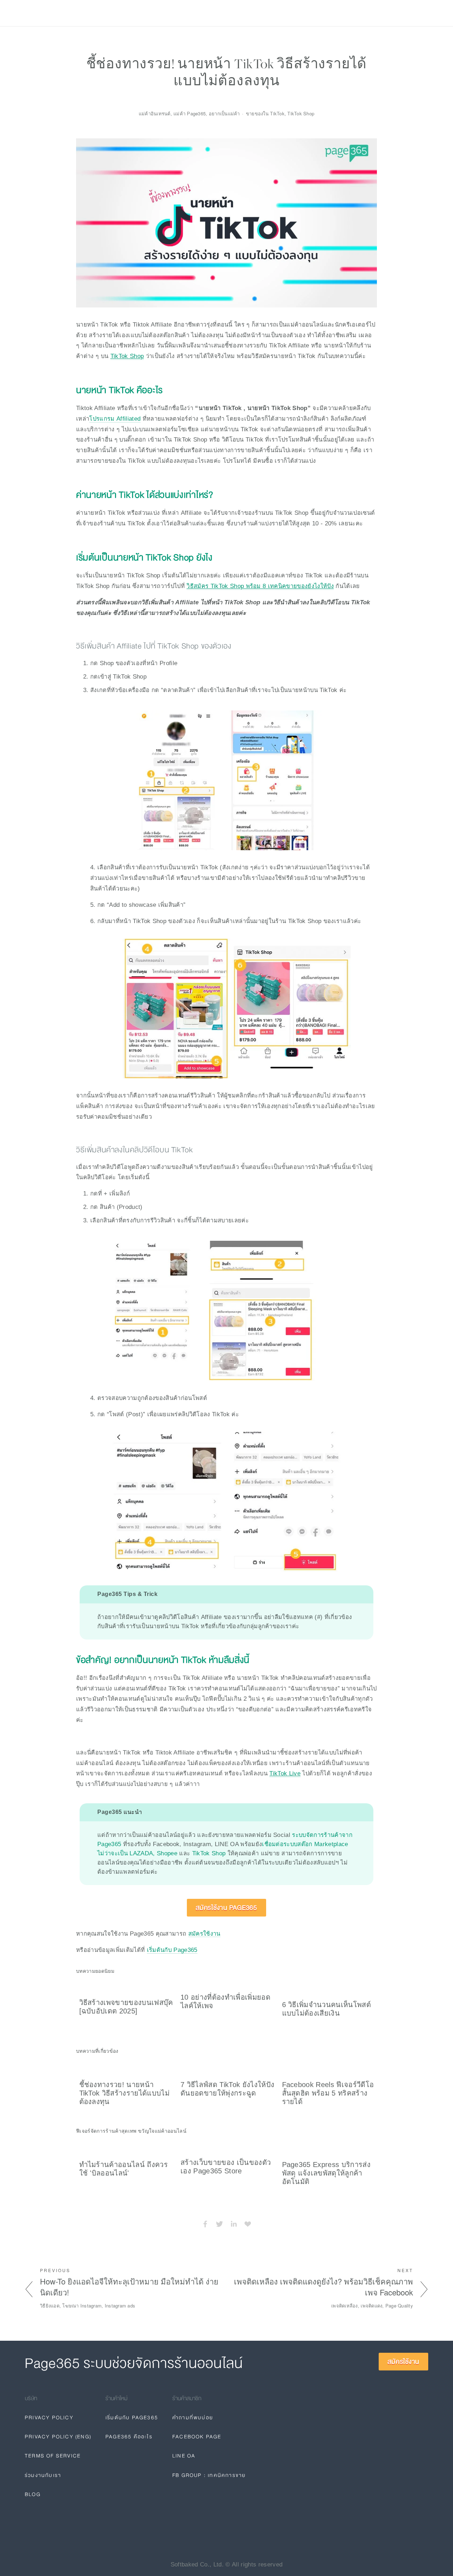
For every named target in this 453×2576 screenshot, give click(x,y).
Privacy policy (174, 13)
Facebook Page (197, 2437)
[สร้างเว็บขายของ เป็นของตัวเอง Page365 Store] (228, 2146)
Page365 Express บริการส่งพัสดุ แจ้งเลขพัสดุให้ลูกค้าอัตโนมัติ (326, 2173)
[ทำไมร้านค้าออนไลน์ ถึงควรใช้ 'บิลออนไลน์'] (127, 2148)
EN (349, 13)
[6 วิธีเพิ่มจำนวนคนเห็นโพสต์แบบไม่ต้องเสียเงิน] (330, 1988)
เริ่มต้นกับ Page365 (172, 1950)
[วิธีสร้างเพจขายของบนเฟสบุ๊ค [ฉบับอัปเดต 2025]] (127, 1987)
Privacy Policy (49, 2417)
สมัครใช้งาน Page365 (226, 1908)
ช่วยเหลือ (109, 13)
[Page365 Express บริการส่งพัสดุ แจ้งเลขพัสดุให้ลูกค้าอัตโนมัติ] (330, 2148)
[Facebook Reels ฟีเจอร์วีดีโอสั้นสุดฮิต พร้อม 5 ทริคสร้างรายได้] (330, 2068)
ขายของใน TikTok (265, 113)
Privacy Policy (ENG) (58, 2437)
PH (334, 13)
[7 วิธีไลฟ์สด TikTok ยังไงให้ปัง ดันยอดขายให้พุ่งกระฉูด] (228, 2068)
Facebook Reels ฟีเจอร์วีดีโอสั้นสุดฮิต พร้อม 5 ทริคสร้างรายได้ (328, 2093)
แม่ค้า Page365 (190, 113)
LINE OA (184, 2456)
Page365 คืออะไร (129, 2437)
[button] (365, 1970)
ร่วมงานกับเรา (43, 2475)
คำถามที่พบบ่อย (193, 2417)
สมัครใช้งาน (405, 13)
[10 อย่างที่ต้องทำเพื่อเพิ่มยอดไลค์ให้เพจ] (228, 1984)
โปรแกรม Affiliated (115, 419)
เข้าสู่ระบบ (367, 13)
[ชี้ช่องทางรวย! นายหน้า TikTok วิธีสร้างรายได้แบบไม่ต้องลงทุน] (127, 2068)
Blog (137, 13)
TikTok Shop (208, 1853)
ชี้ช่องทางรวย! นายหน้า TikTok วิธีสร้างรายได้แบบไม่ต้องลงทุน (125, 2093)
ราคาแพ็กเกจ (69, 13)
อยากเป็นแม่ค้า (224, 113)
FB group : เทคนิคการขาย (209, 2475)
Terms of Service (53, 2456)
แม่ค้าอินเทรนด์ (155, 113)
